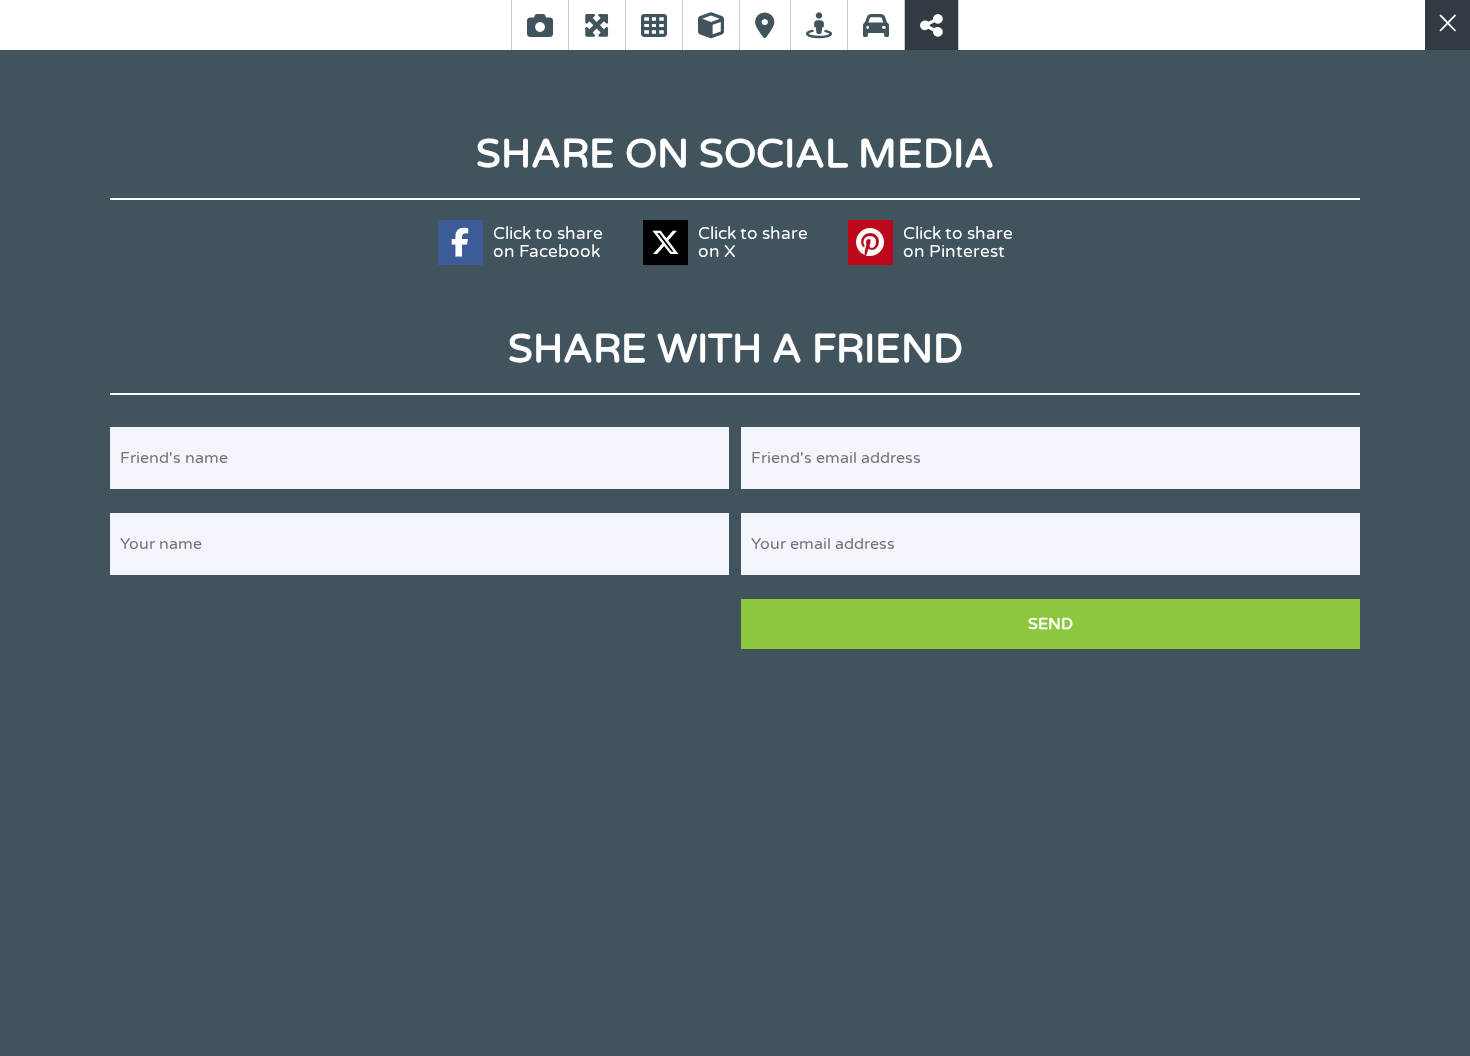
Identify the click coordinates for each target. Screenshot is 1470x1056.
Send (1050, 624)
